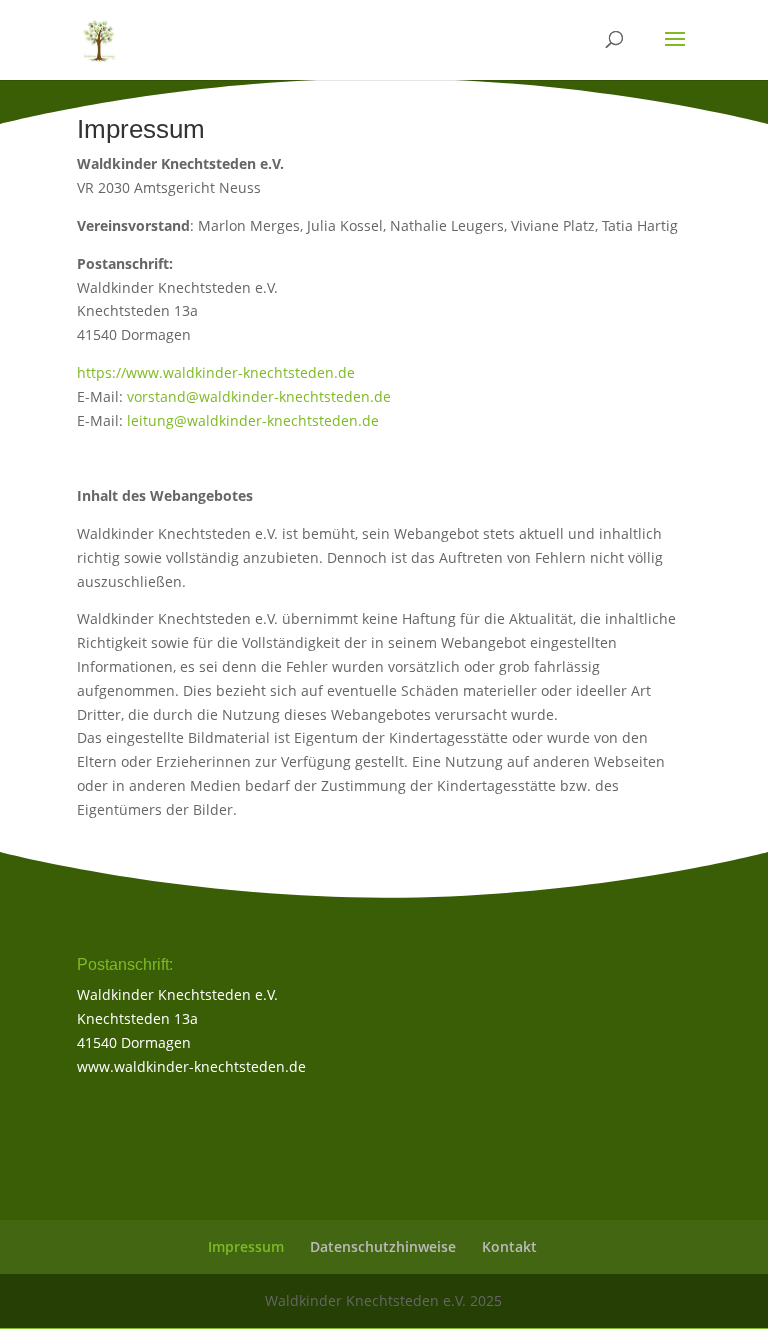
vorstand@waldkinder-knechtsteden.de (259, 396)
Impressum (246, 1246)
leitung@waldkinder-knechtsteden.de (253, 420)
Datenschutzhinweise (383, 1246)
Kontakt (509, 1246)
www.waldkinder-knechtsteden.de (191, 1066)
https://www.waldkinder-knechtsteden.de (216, 372)
